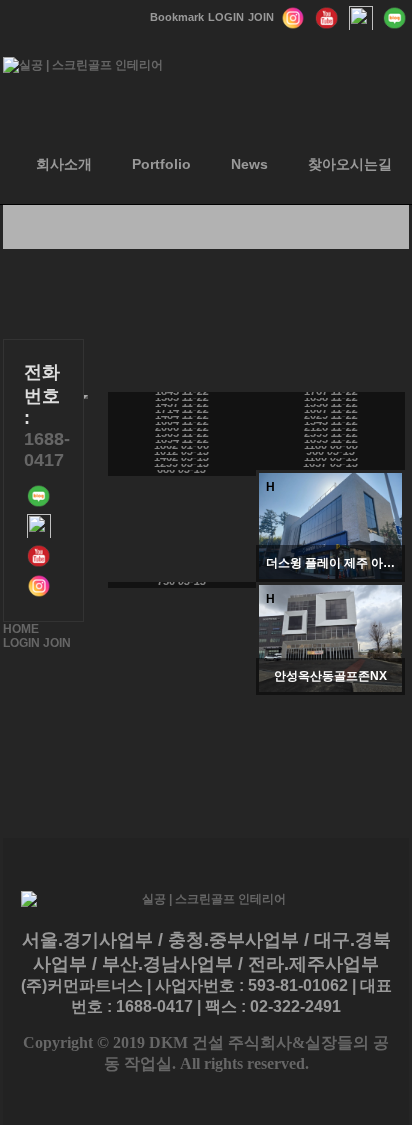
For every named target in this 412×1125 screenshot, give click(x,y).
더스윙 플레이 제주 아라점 (330, 563)
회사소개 (64, 164)
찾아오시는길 (350, 164)
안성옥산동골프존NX (330, 676)
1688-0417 (47, 449)
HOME (21, 629)
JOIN (57, 643)
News (249, 164)
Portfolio (161, 164)
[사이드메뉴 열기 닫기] (86, 397)
